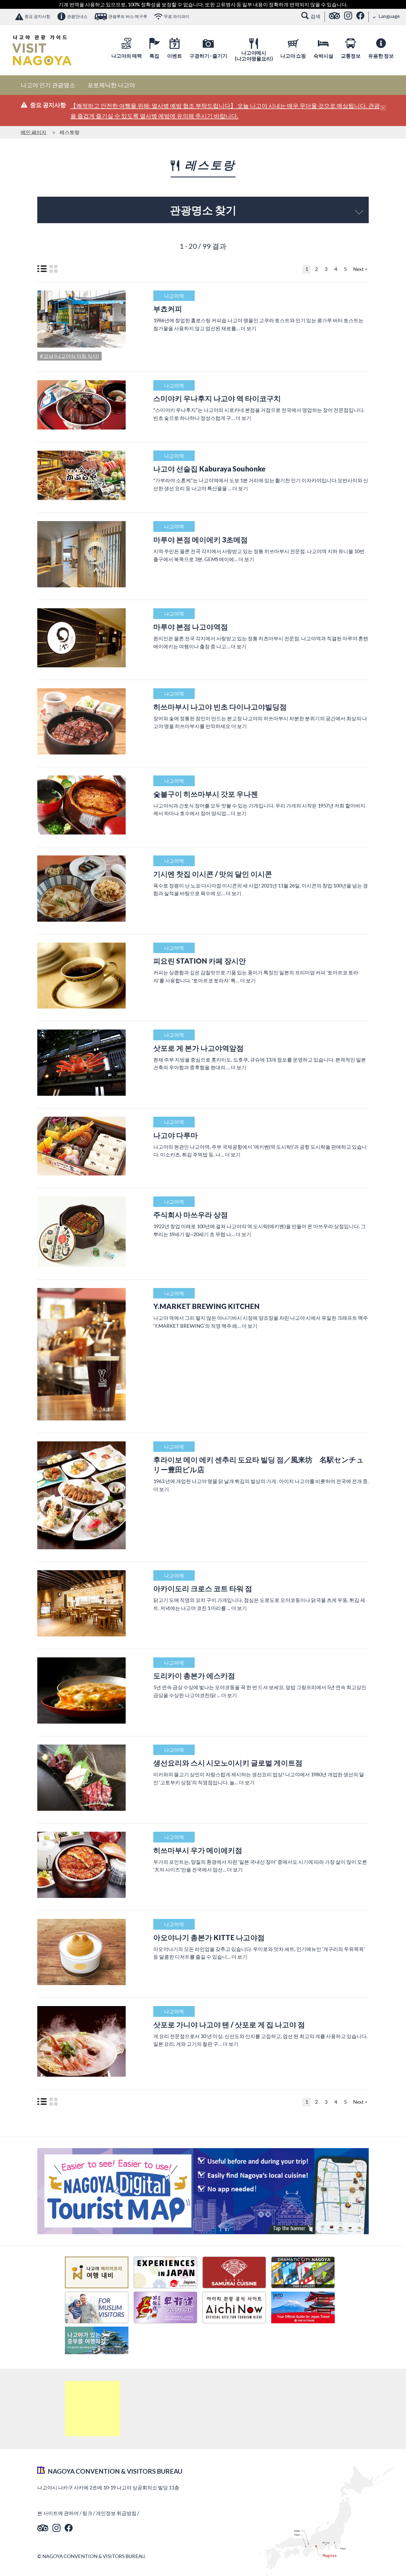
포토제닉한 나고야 (111, 85)
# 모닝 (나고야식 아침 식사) (69, 356)
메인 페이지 (34, 132)
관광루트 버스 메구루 (128, 16)
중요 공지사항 (37, 16)
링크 (87, 2513)
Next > (360, 269)
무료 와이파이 (177, 16)
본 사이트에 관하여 (58, 2513)
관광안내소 (77, 16)
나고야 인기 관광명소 (48, 85)
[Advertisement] (93, 2409)
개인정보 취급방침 (116, 2513)
